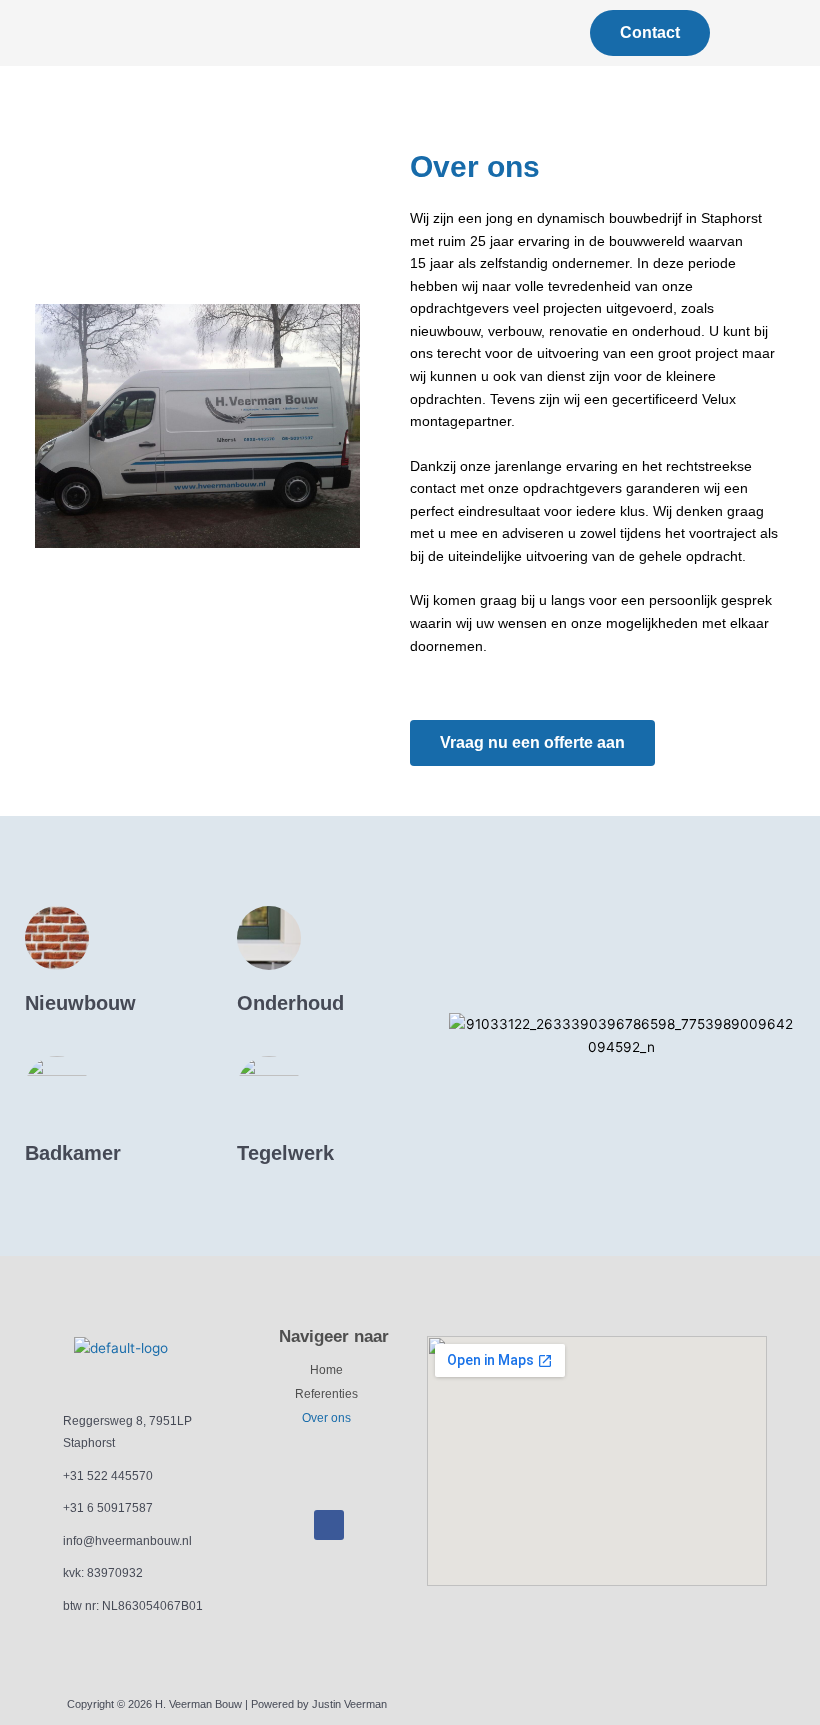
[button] (221, 29)
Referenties (326, 1394)
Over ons (326, 1418)
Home (326, 1370)
